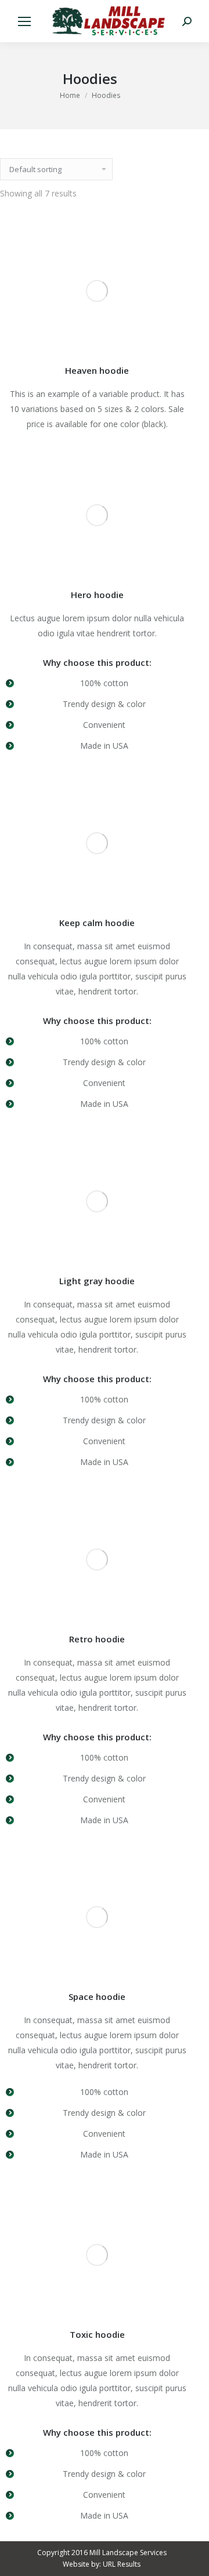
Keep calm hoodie (97, 923)
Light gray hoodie (97, 1281)
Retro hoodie (97, 1639)
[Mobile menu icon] (24, 21)
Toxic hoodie (97, 2334)
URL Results (122, 2564)
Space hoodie (97, 1996)
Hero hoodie (97, 595)
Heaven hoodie (97, 370)
